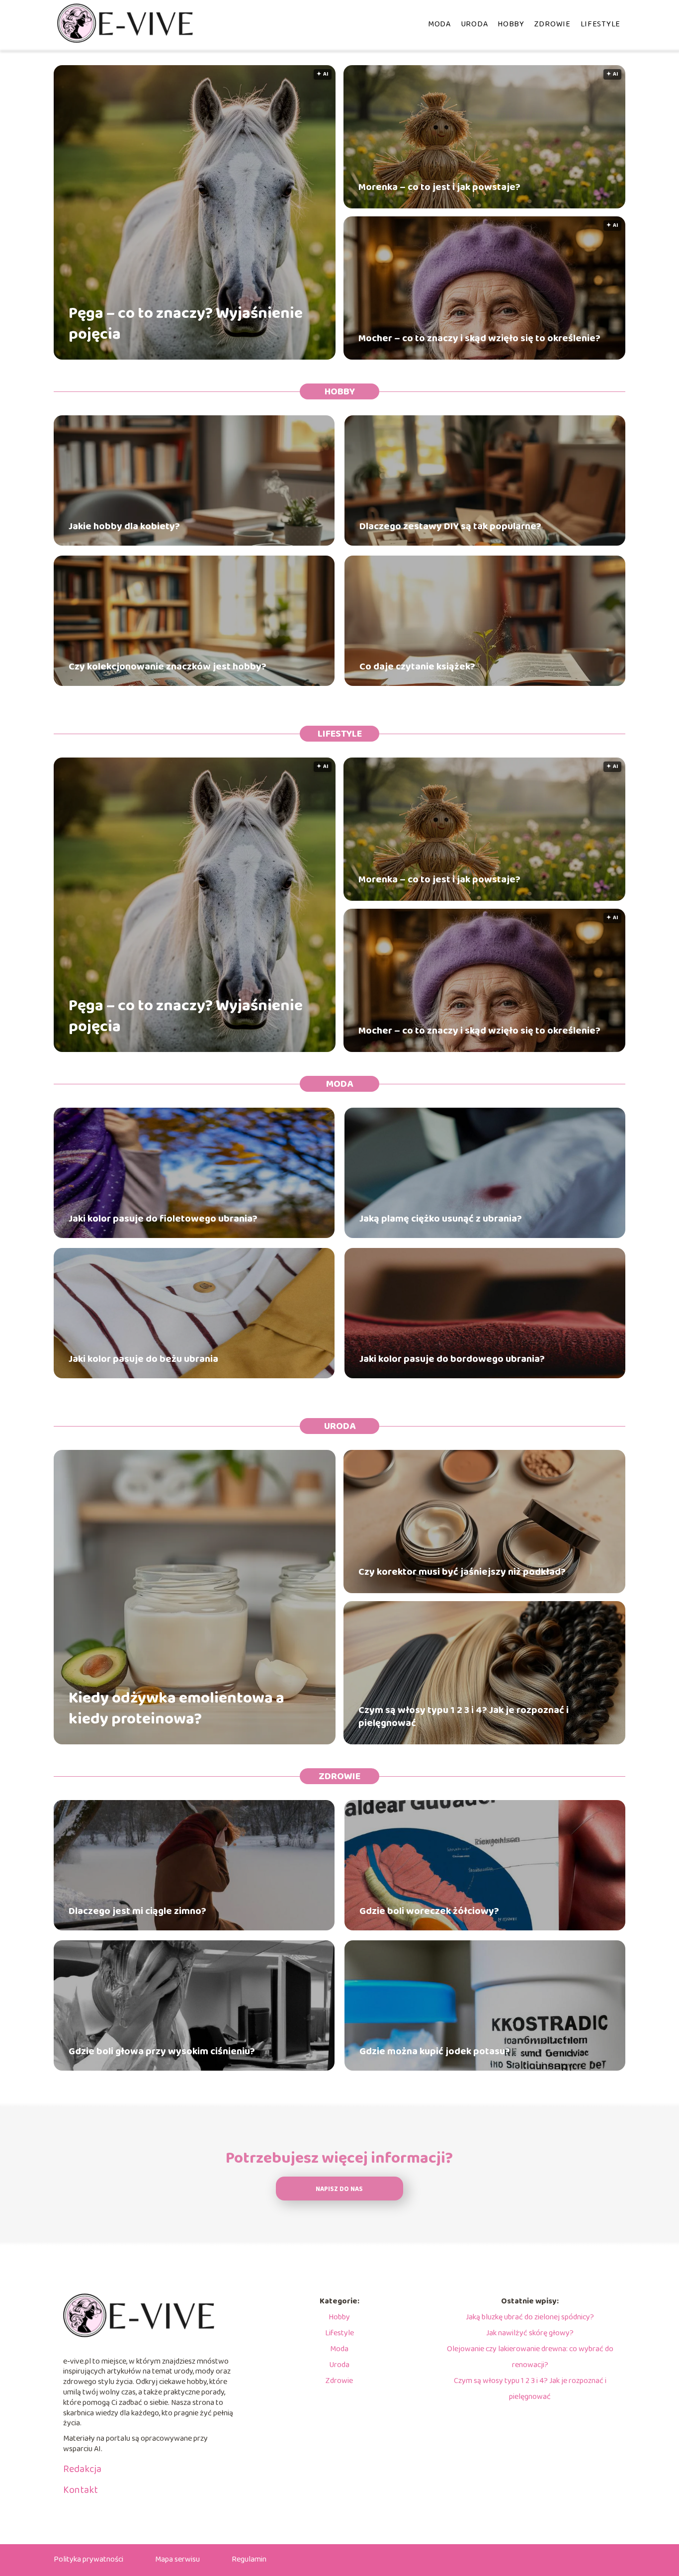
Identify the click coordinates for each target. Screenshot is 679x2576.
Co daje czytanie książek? (417, 667)
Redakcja (82, 2469)
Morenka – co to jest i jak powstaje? (439, 187)
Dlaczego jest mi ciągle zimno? (137, 1911)
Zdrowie (552, 24)
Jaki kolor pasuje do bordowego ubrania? (452, 1359)
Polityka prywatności (88, 2559)
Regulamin (249, 2559)
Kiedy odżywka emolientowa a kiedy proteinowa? (176, 1709)
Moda (439, 24)
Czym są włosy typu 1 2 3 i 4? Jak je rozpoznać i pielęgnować (464, 1717)
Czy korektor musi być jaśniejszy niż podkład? (462, 1572)
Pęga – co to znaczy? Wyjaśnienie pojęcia (186, 324)
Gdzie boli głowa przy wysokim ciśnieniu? (162, 2051)
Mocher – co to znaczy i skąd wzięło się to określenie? (479, 338)
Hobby (511, 24)
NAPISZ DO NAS (339, 2189)
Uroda (474, 24)
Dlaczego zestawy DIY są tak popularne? (450, 526)
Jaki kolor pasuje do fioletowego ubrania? (163, 1219)
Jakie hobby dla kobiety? (124, 526)
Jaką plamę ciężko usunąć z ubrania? (441, 1219)
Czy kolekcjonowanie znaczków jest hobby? (168, 667)
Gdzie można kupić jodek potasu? (435, 2051)
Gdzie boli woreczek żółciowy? (429, 1911)
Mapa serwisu (177, 2559)
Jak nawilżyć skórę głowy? (530, 2333)
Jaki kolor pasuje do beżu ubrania (143, 1359)
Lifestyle (600, 24)
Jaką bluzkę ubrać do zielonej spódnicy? (530, 2317)
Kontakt (81, 2490)
